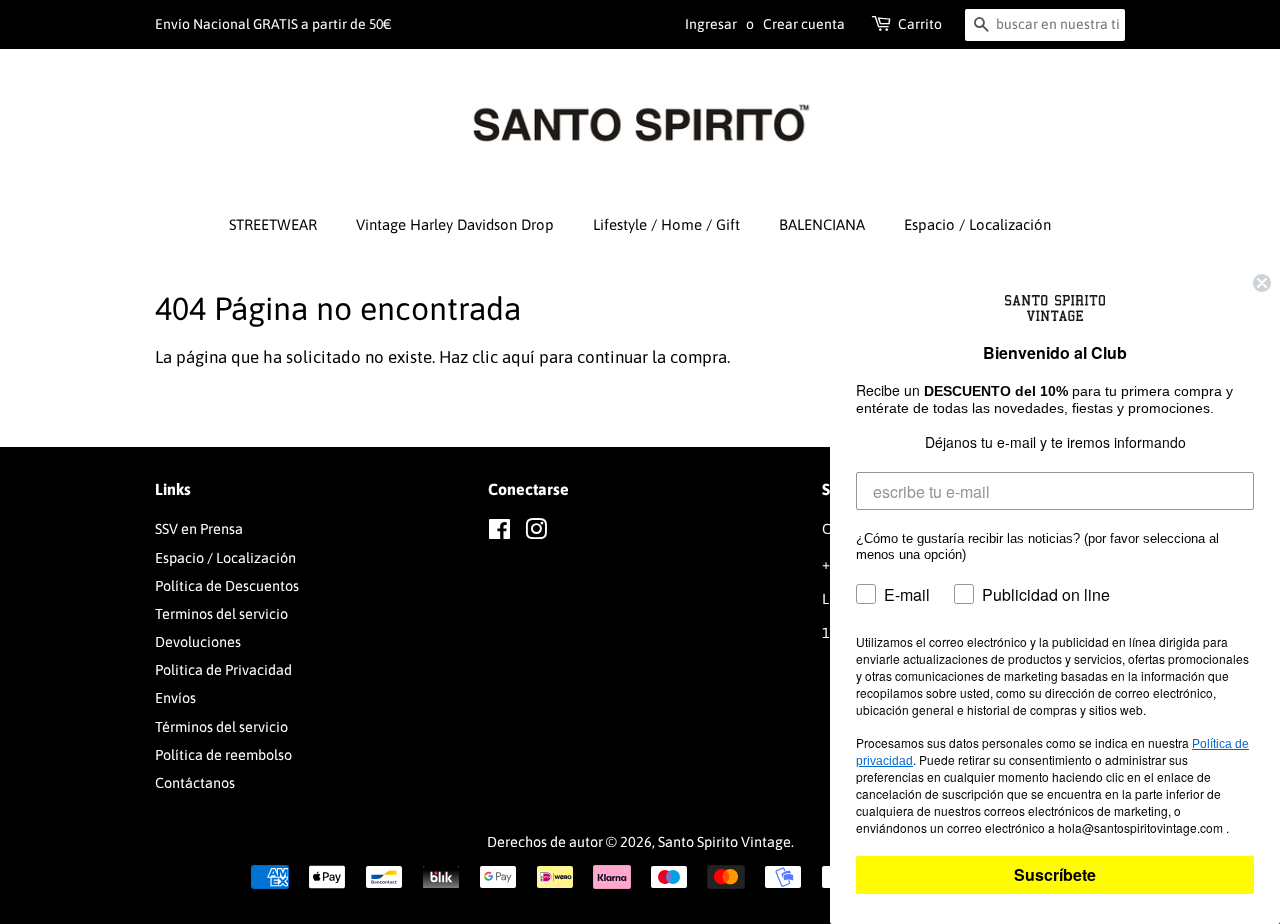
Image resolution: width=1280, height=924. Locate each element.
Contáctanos (195, 783)
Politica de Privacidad (223, 670)
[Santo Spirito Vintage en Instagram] (536, 533)
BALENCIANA (822, 224)
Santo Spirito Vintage (724, 842)
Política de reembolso (223, 755)
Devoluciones (198, 642)
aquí (518, 357)
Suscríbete (1055, 874)
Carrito (920, 24)
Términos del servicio (221, 727)
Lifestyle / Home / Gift (666, 224)
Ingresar (711, 24)
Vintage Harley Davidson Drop (455, 224)
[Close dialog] (1262, 283)
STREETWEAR (273, 224)
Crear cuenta (804, 24)
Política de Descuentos (227, 586)
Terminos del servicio (221, 614)
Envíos (175, 698)
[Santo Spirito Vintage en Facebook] (499, 533)
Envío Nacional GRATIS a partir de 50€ (273, 24)
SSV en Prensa (199, 529)
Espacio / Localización (977, 224)
